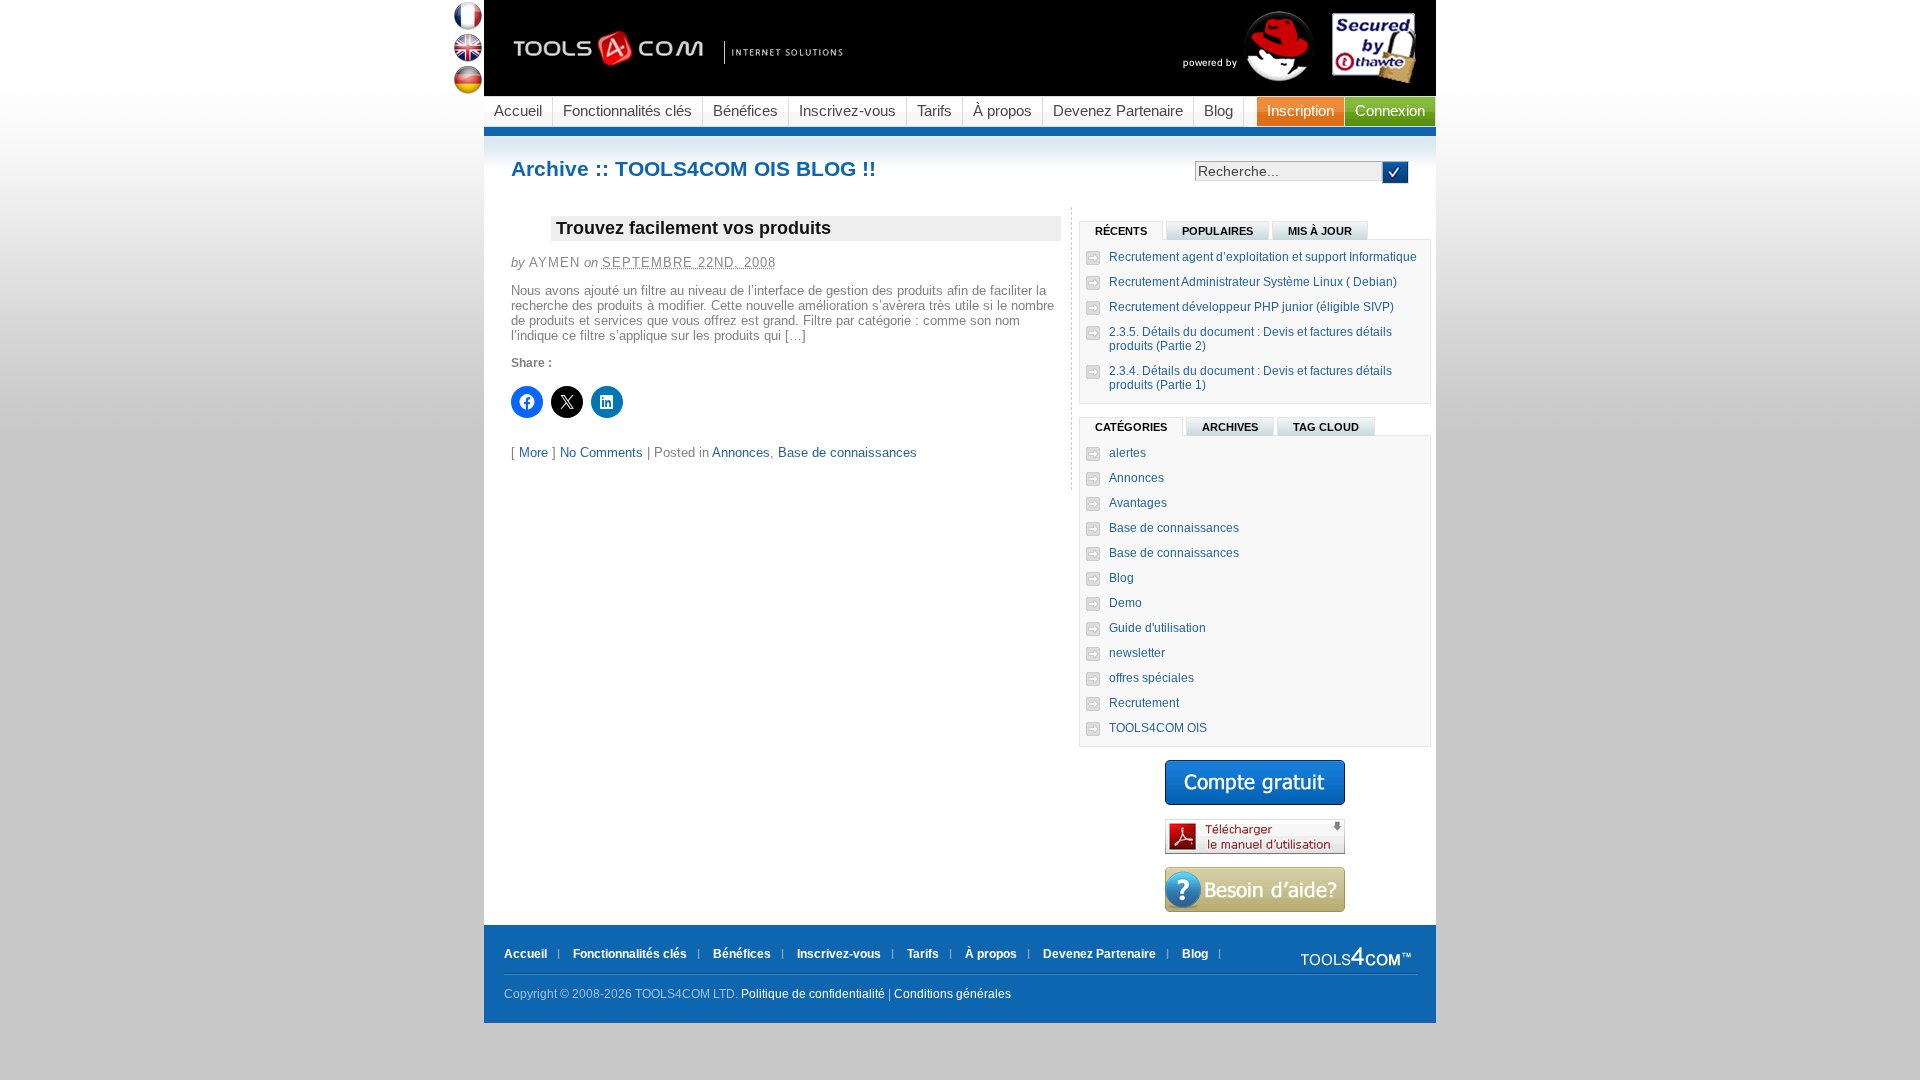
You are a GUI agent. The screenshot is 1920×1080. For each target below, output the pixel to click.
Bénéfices (745, 111)
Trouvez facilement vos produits (693, 228)
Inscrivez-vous (847, 111)
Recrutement (1144, 703)
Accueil (518, 111)
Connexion (1390, 111)
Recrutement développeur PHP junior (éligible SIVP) (1251, 307)
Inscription (1300, 111)
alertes (1127, 453)
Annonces (741, 452)
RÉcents (1121, 231)
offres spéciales (1151, 678)
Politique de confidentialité (813, 994)
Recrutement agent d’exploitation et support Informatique (1263, 257)
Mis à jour (1320, 231)
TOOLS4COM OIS (1158, 728)
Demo (1125, 603)
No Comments (601, 452)
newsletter (1137, 653)
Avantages (1138, 503)
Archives (1230, 427)
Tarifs (934, 111)
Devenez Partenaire (1118, 111)
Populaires (1217, 231)
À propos (1002, 111)
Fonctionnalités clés (627, 111)
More (533, 452)
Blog (1218, 111)
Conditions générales (952, 994)
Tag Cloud (1326, 427)
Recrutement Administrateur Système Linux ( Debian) (1253, 282)
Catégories (1131, 427)
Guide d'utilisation (1157, 628)
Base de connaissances (847, 452)
